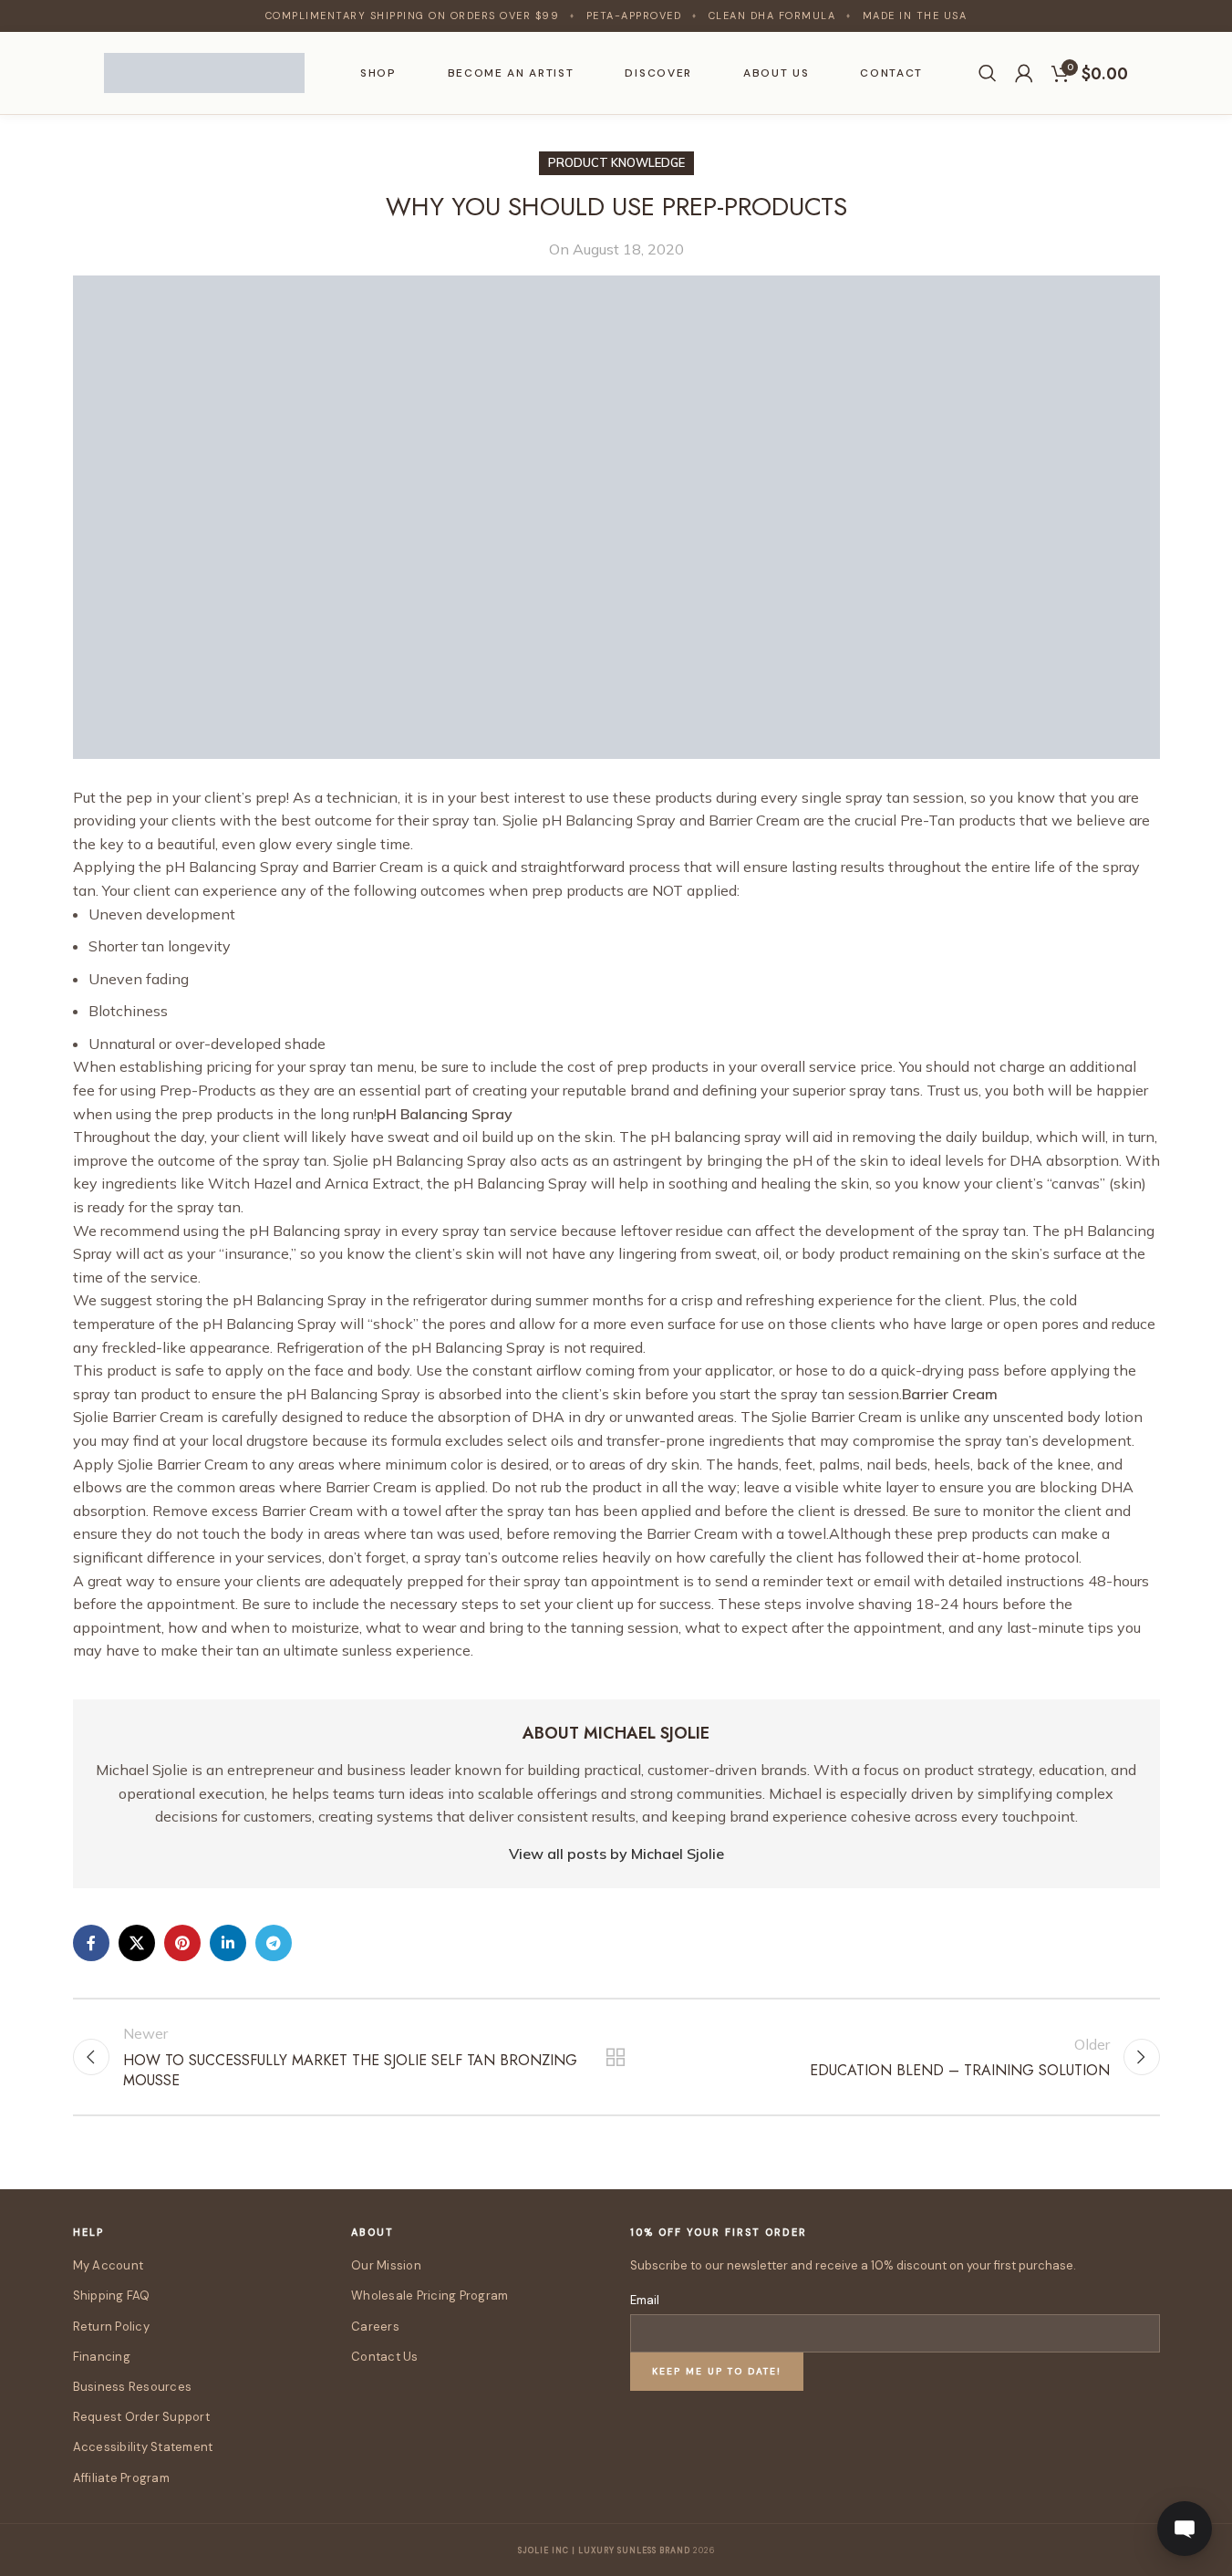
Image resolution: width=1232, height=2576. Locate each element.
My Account (109, 2265)
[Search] (988, 73)
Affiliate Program (121, 2478)
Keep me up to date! (717, 2371)
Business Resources (133, 2387)
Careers (375, 2327)
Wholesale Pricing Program (430, 2296)
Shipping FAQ (112, 2296)
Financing (102, 2357)
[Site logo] (204, 71)
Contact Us (385, 2357)
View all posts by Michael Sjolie (616, 1854)
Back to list (616, 2057)
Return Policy (111, 2327)
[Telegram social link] (274, 1943)
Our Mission (386, 2265)
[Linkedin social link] (228, 1943)
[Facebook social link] (91, 1943)
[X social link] (137, 1943)
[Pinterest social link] (182, 1943)
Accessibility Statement (143, 2447)
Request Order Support (141, 2417)
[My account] (1024, 73)
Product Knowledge (616, 162)
